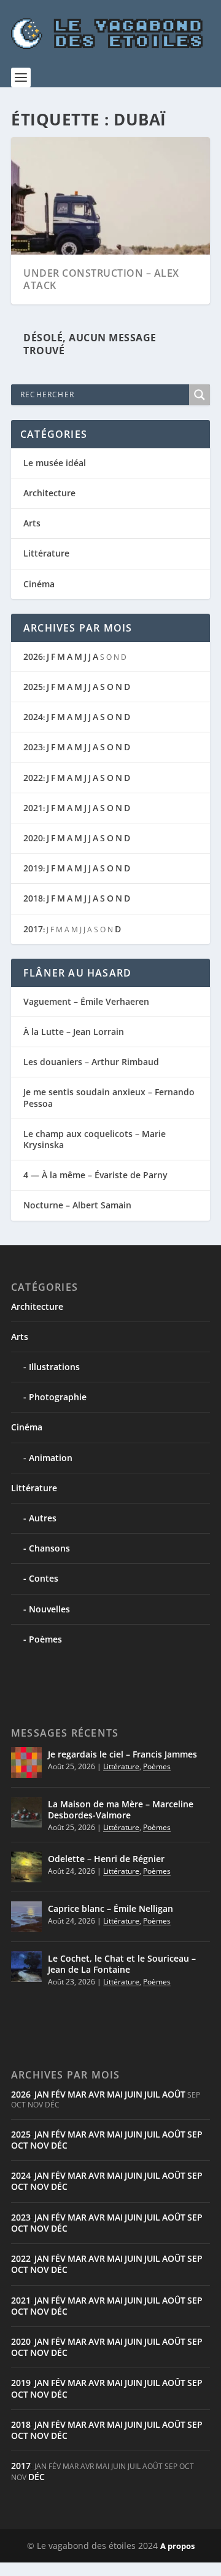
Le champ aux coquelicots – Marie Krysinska (95, 1139)
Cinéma (39, 584)
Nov (40, 2145)
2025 (33, 687)
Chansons (49, 1548)
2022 (33, 778)
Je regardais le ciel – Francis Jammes (122, 1754)
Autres (43, 1518)
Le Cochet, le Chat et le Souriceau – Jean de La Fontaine (122, 1964)
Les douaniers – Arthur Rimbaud (91, 1062)
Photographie (58, 1397)
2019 (33, 868)
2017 (33, 929)
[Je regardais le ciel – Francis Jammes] (26, 1762)
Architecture (49, 493)
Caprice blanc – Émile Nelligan (110, 1908)
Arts (32, 523)
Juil (152, 2094)
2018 (33, 898)
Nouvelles (49, 1609)
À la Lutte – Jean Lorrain (74, 1032)
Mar (77, 2094)
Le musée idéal (55, 463)
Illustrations (54, 1367)
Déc (59, 2145)
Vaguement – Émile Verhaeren (86, 1001)
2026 (33, 656)
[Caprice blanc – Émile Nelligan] (26, 1917)
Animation (51, 1458)
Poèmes (45, 1639)
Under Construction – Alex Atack (101, 279)
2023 (33, 747)
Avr (97, 2094)
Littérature (46, 553)
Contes (44, 1578)
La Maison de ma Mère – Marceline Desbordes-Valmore (121, 1809)
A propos (177, 2546)
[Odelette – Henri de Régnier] (26, 1867)
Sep (195, 2134)
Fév (58, 2094)
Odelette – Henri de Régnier (106, 1859)
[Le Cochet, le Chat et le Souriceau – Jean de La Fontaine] (26, 1967)
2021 (33, 808)
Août (174, 2094)
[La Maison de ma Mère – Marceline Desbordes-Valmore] (26, 1812)
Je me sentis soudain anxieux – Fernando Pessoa (109, 1097)
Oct (20, 2145)
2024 (33, 717)
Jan (42, 2094)
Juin (134, 2094)
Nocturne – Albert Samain (77, 1205)
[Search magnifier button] (200, 395)
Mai (115, 2094)
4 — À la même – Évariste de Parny (95, 1175)
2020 (33, 838)
